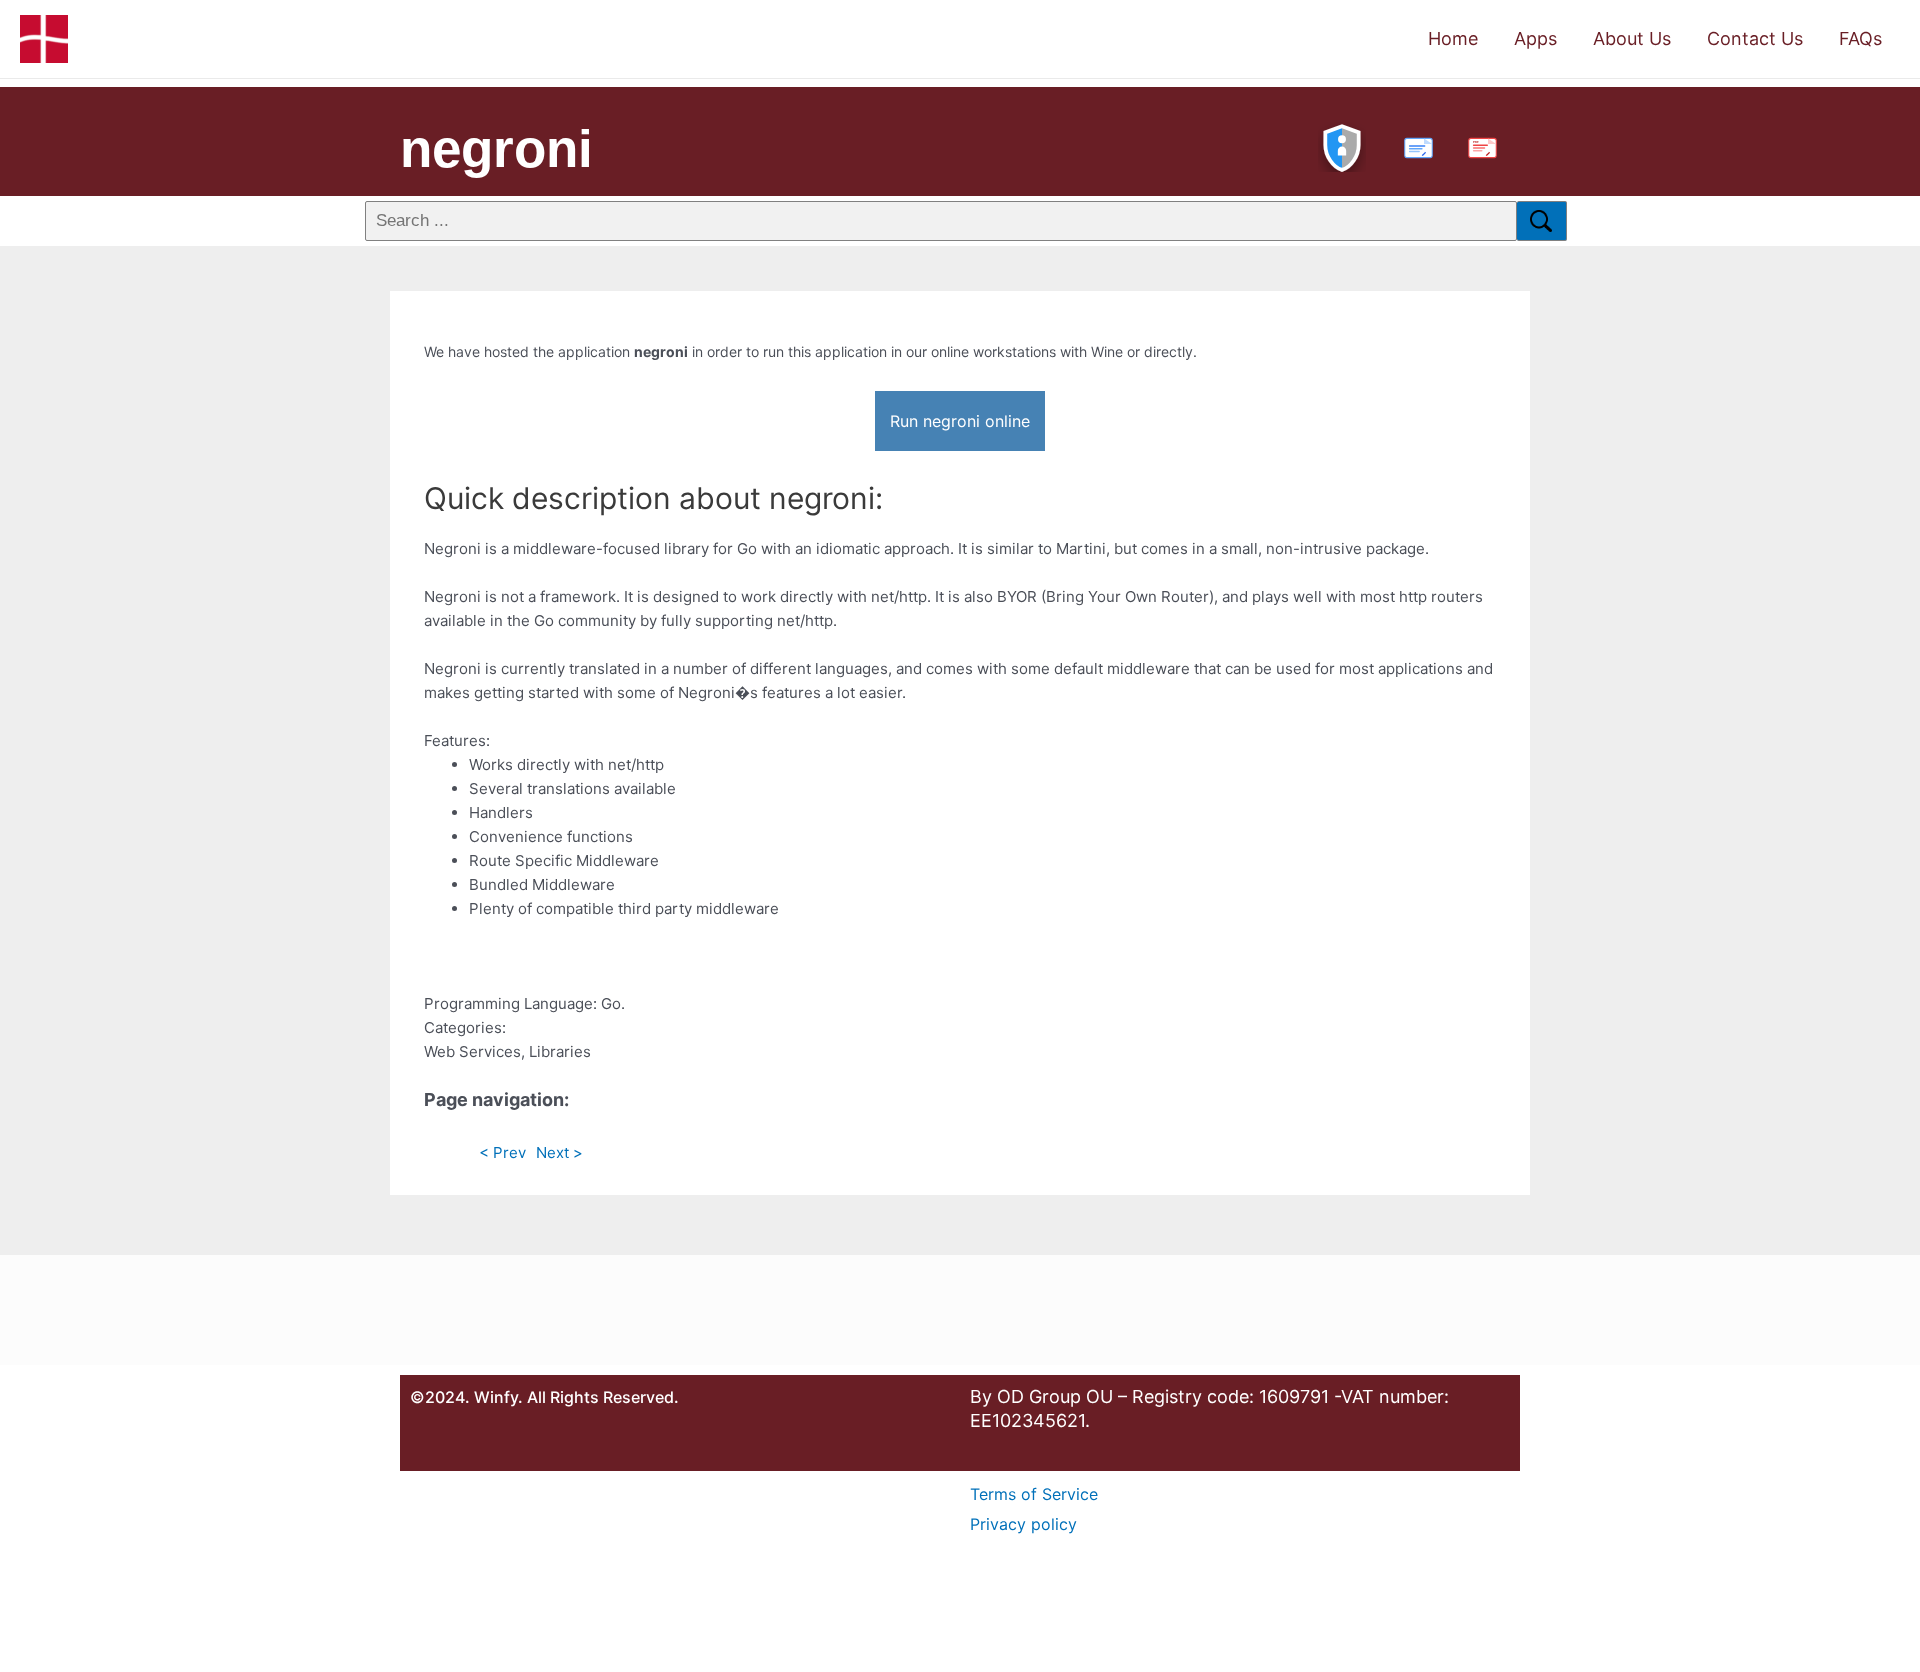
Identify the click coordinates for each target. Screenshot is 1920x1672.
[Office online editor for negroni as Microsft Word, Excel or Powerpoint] (1414, 145)
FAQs (1860, 38)
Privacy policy (1023, 1524)
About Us (1632, 38)
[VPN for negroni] (1342, 145)
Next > (559, 1152)
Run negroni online (960, 421)
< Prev (502, 1152)
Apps (1535, 38)
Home (1453, 38)
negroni (496, 148)
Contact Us (1755, 38)
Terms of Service (1034, 1494)
